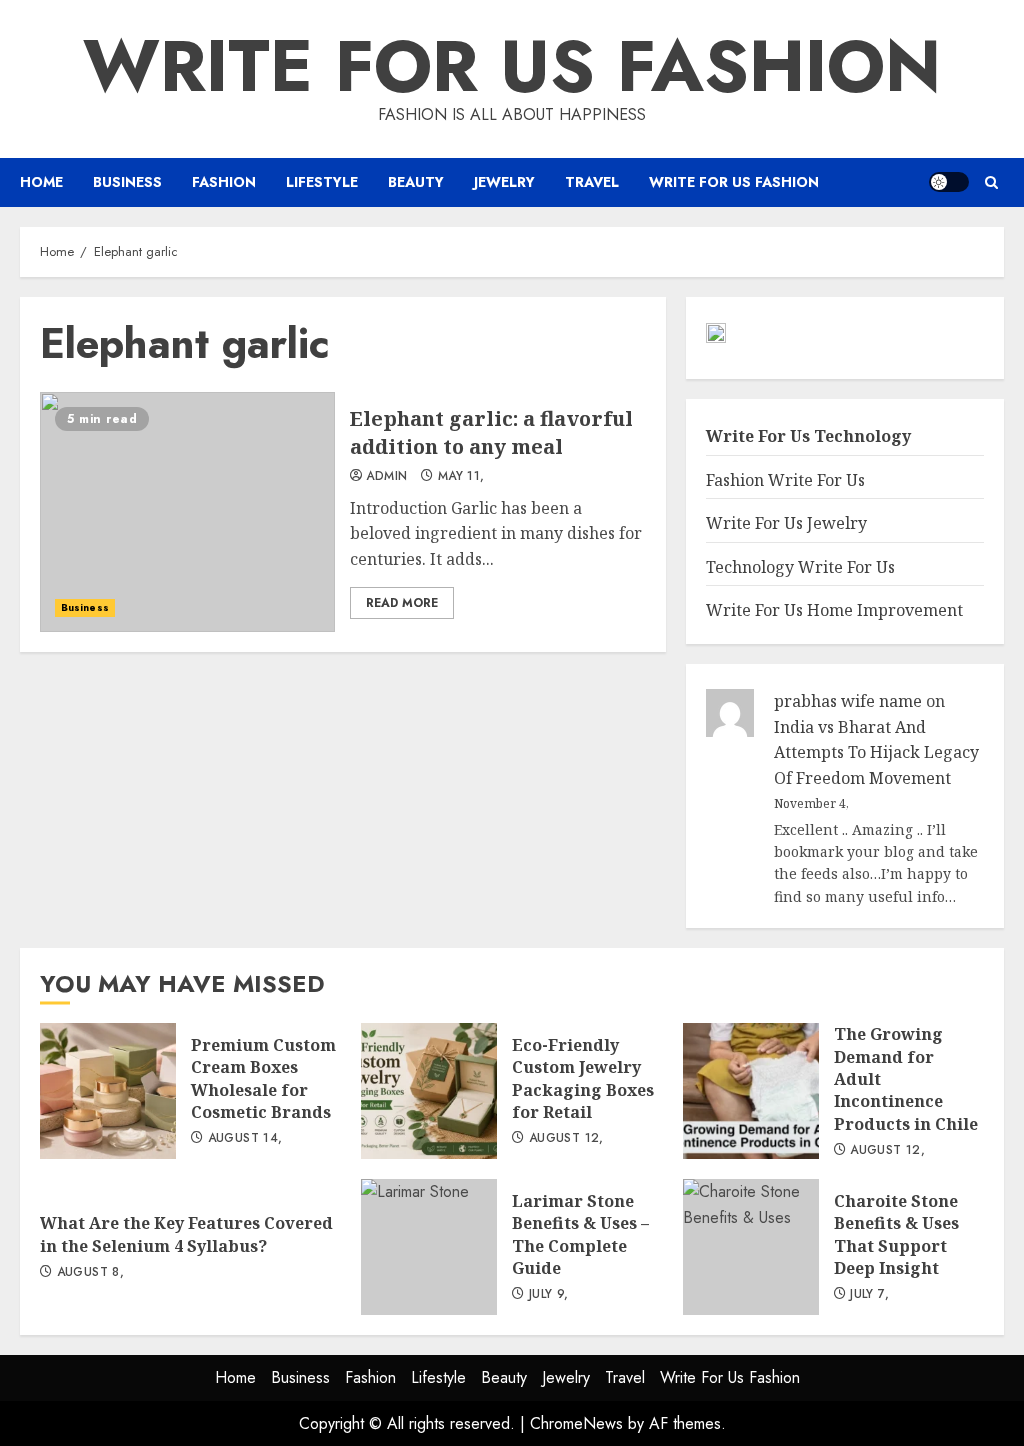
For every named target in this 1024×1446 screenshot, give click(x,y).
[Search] (991, 182)
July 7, (869, 1295)
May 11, (461, 477)
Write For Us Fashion (512, 66)
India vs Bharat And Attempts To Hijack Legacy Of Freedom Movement (876, 752)
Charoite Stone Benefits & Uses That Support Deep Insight (751, 1247)
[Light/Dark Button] (949, 182)
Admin (386, 477)
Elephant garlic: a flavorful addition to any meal (187, 512)
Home (41, 182)
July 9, (549, 1295)
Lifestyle (322, 182)
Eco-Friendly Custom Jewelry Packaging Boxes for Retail (429, 1091)
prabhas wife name (848, 701)
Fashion (224, 182)
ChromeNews (576, 1423)
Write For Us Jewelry (786, 523)
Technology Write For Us (800, 567)
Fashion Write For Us (785, 480)
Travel (592, 182)
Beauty (416, 182)
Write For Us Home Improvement (834, 610)
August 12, (566, 1139)
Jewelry (504, 182)
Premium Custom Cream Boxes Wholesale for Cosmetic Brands (108, 1091)
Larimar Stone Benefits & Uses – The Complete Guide (429, 1247)
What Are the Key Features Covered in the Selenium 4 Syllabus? (186, 1234)
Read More (402, 603)
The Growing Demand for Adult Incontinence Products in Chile (751, 1091)
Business (127, 182)
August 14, (245, 1139)
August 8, (90, 1273)
